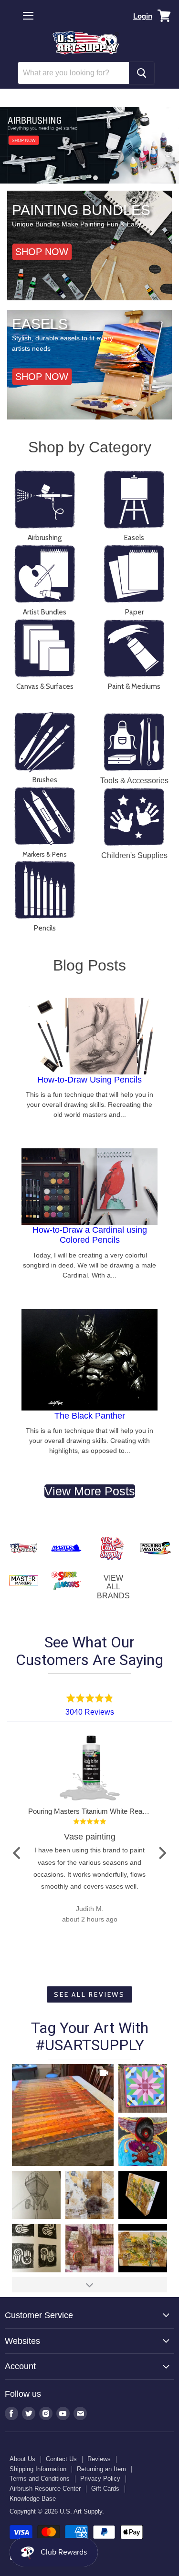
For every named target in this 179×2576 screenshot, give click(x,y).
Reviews (99, 2459)
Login (143, 16)
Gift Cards (105, 2489)
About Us (22, 2459)
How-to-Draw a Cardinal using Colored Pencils (90, 1235)
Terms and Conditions (40, 2479)
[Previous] (18, 1853)
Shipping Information (38, 2469)
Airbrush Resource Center (45, 2489)
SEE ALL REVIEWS (89, 1994)
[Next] (161, 1853)
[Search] (142, 73)
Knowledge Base (33, 2499)
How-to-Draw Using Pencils (89, 1080)
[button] (84, 178)
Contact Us (61, 2459)
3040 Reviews (90, 1712)
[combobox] (74, 73)
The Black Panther (90, 1416)
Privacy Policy (100, 2479)
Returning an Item (101, 2469)
